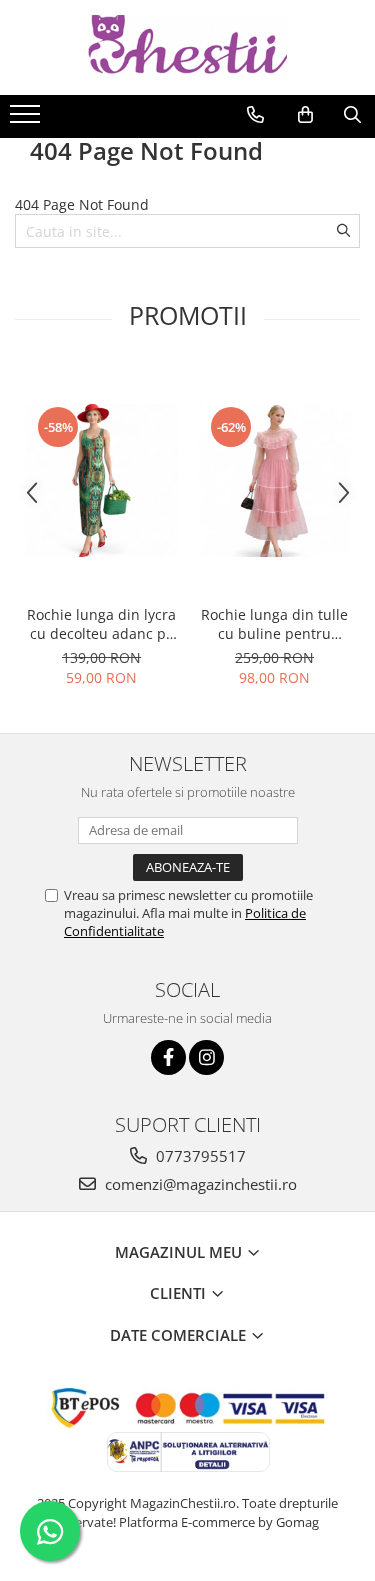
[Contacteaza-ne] (255, 115)
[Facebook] (168, 1057)
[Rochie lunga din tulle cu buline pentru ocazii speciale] (274, 480)
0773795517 (199, 1156)
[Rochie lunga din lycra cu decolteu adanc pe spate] (101, 480)
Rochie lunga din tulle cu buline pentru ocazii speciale (274, 624)
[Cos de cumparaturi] (305, 115)
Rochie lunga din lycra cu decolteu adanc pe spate (101, 624)
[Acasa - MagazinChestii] (188, 47)
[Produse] (27, 120)
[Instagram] (206, 1057)
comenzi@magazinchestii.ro (199, 1184)
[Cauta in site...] (352, 115)
